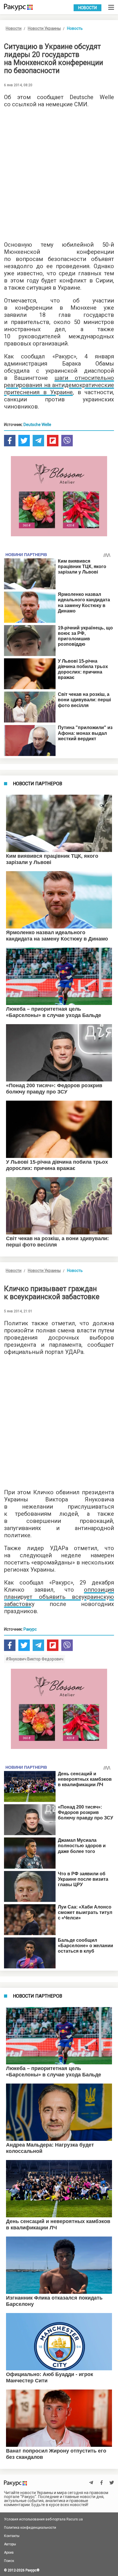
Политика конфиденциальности (30, 2528)
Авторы (10, 2544)
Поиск (9, 2561)
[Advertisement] (59, 173)
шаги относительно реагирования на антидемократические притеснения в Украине (59, 385)
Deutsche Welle (37, 425)
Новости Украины (44, 28)
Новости (87, 8)
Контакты (12, 2536)
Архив (9, 2553)
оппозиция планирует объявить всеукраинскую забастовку (59, 1597)
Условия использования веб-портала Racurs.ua (43, 2519)
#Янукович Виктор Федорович (35, 1659)
